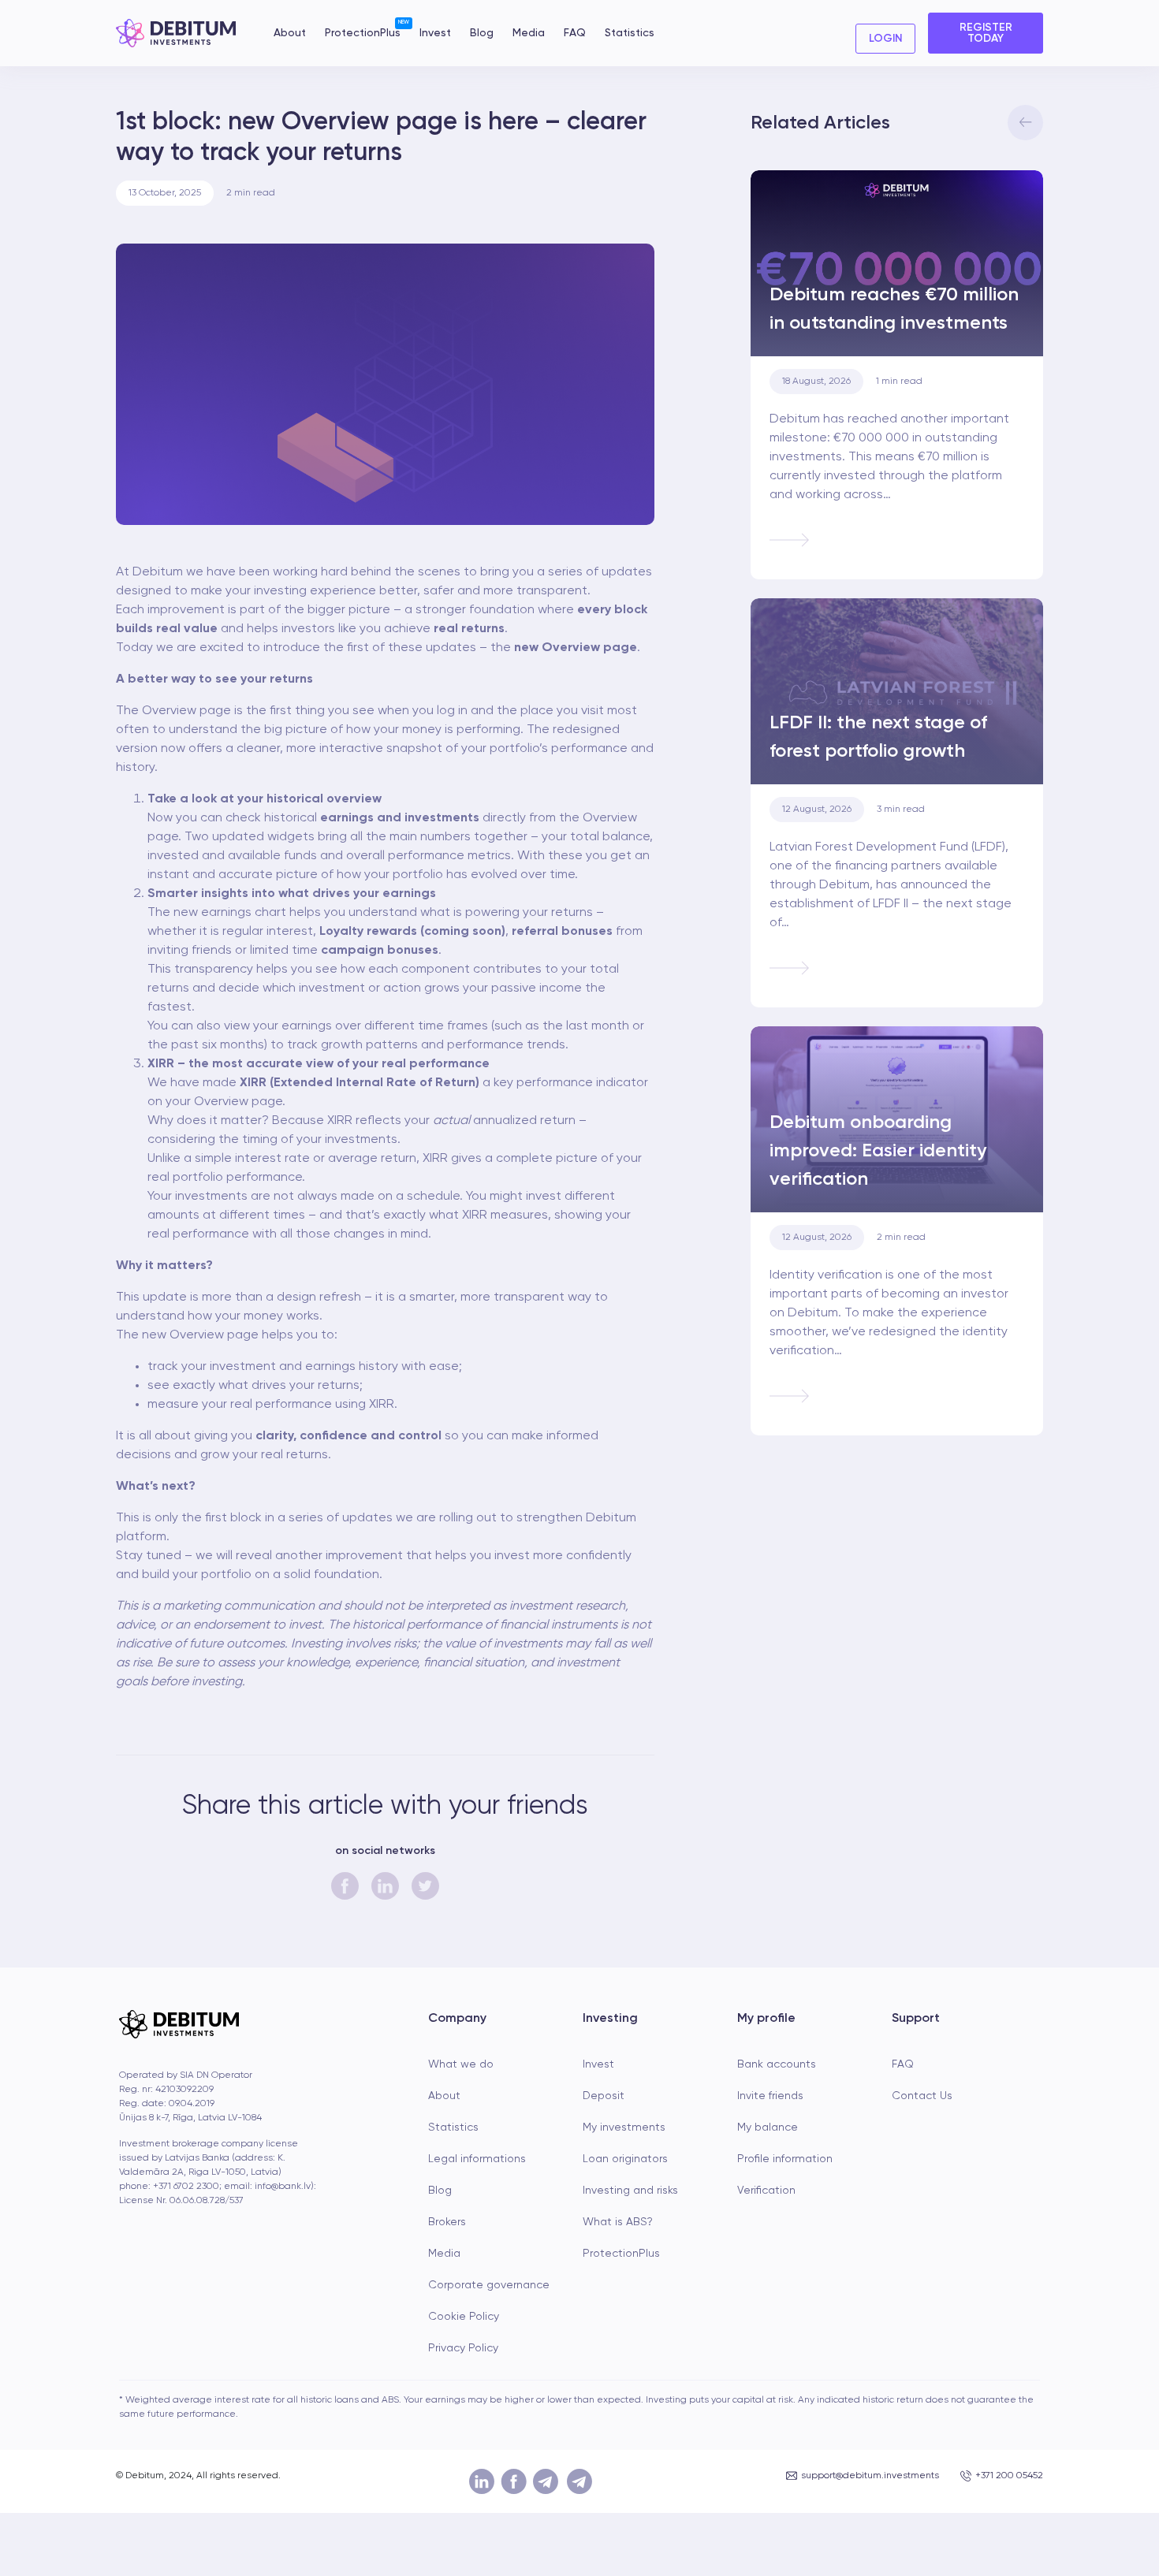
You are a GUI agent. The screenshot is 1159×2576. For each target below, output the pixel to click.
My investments (624, 2127)
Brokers (447, 2222)
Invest (435, 33)
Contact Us (922, 2096)
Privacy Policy (463, 2348)
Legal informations (477, 2159)
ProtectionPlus (363, 32)
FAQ (575, 33)
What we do (461, 2064)
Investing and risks (630, 2191)
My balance (768, 2127)
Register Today (986, 33)
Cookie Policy (464, 2317)
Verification (766, 2191)
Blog (482, 33)
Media (529, 33)
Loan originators (625, 2159)
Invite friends (770, 2096)
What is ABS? (618, 2222)
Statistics (630, 33)
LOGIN (886, 39)
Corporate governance (489, 2285)
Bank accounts (777, 2064)
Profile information (785, 2159)
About (290, 33)
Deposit (604, 2096)
